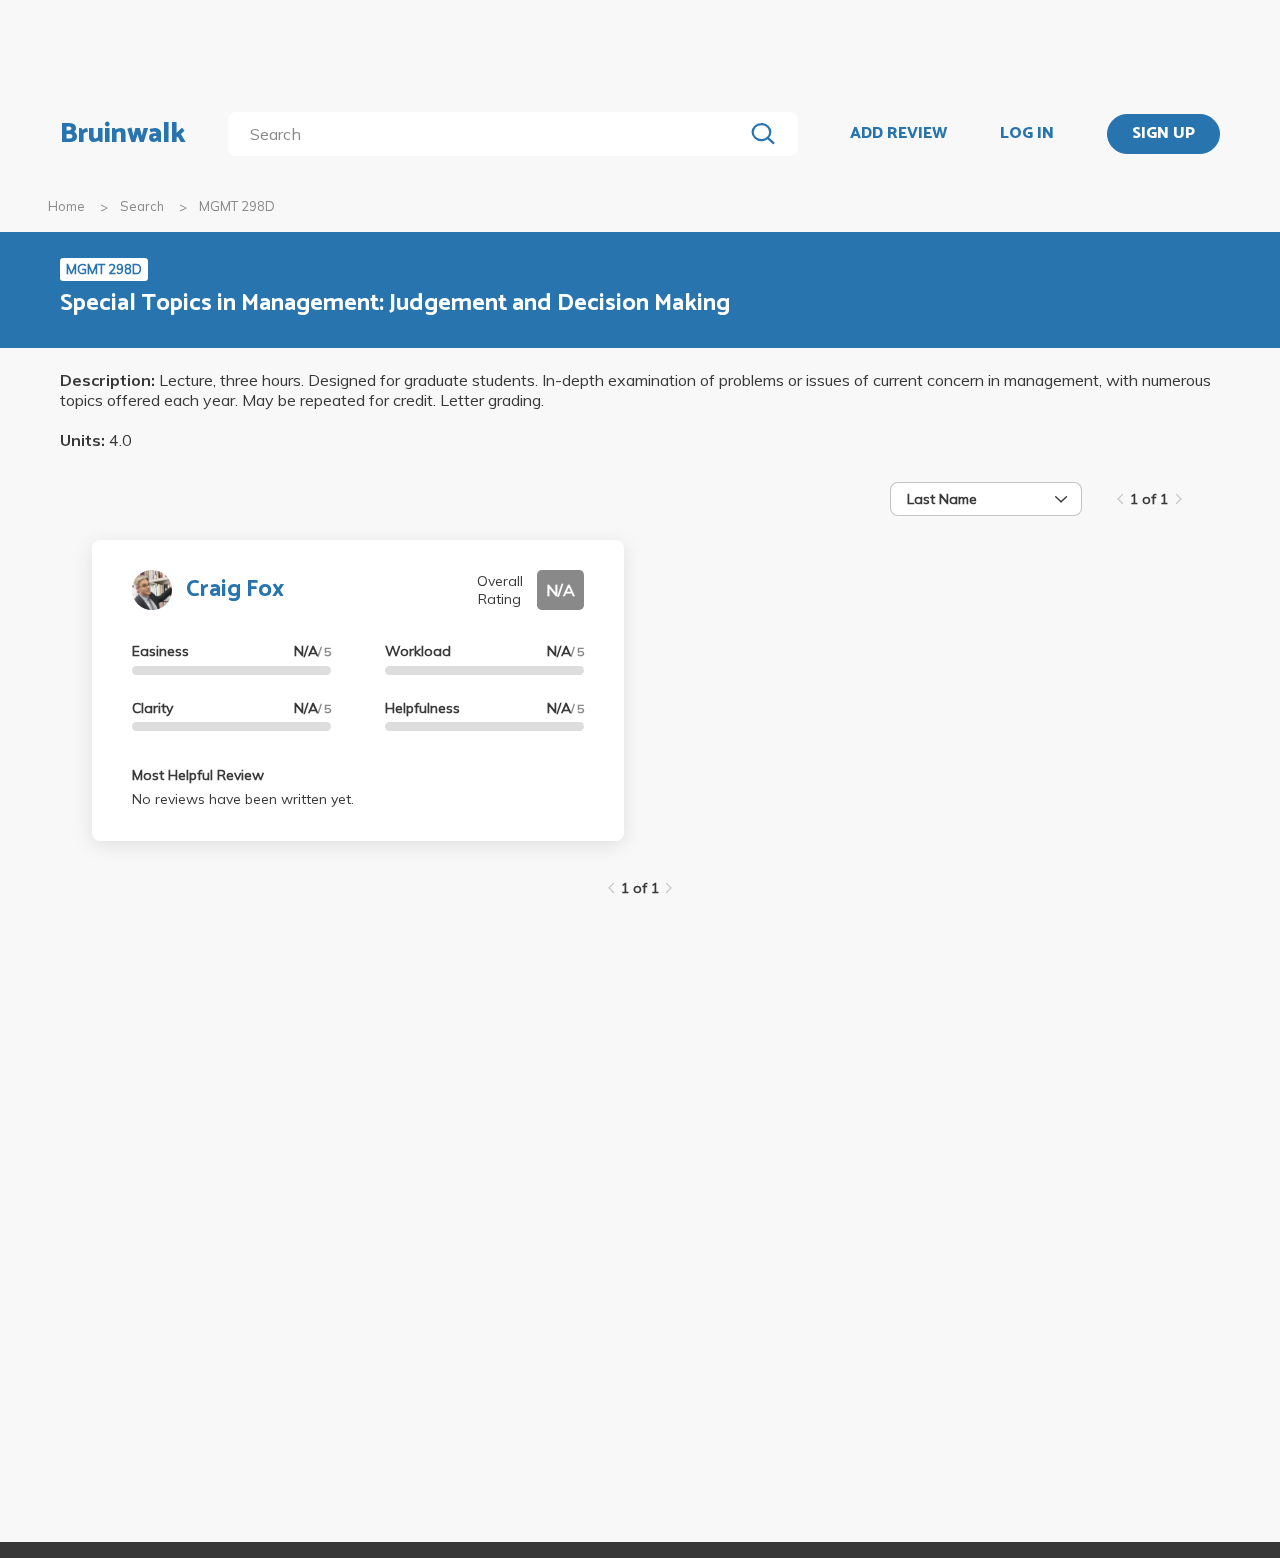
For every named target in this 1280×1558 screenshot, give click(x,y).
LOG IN (1027, 134)
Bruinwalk (123, 134)
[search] (489, 134)
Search (142, 206)
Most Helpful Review (198, 775)
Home (66, 206)
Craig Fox (235, 589)
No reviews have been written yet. (243, 799)
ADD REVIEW (898, 134)
